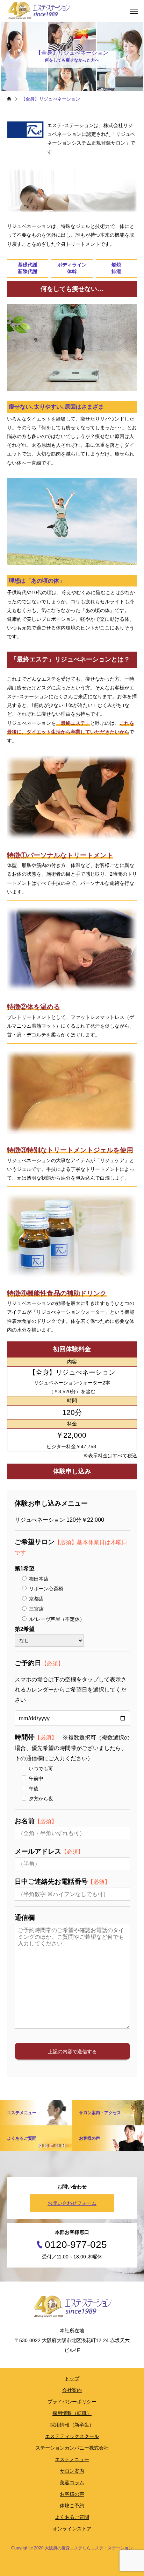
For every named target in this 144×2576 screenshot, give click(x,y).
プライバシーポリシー (72, 2402)
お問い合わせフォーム (72, 2203)
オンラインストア (72, 2529)
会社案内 (72, 2390)
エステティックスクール (72, 2436)
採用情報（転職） (72, 2413)
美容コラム (72, 2483)
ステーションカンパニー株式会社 (72, 2448)
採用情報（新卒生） (72, 2425)
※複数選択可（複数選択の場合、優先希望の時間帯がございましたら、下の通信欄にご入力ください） (72, 1748)
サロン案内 (72, 2471)
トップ (72, 2379)
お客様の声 (72, 2494)
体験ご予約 (72, 2506)
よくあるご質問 (72, 2517)
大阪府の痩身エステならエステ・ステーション (89, 2548)
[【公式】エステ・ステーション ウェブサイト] (38, 11)
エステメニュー (72, 2459)
